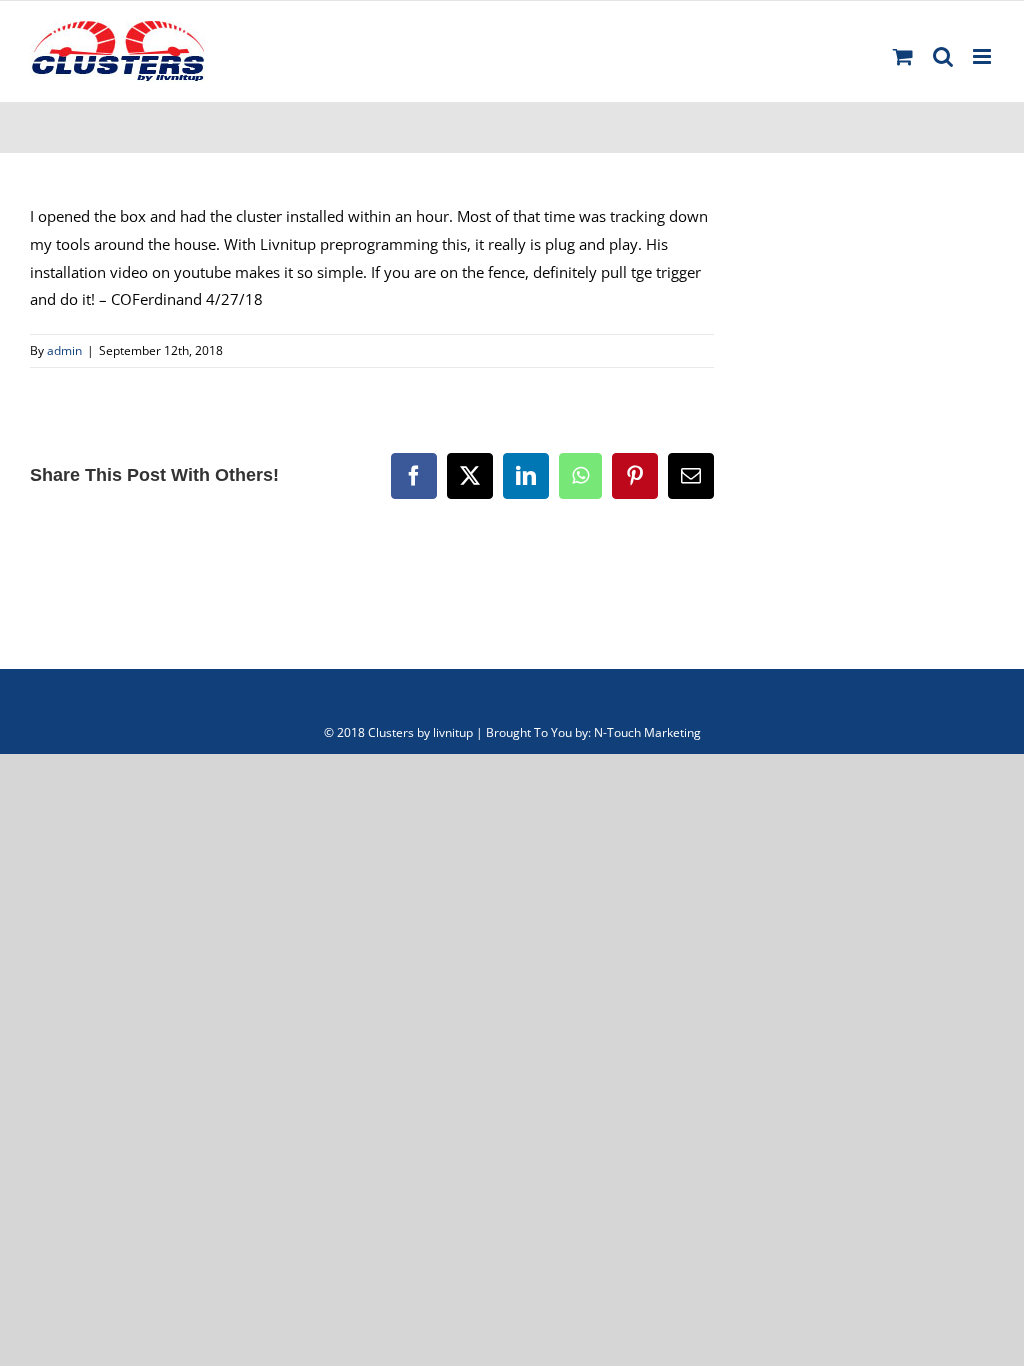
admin (64, 350)
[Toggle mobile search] (943, 56)
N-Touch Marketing (647, 732)
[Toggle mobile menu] (983, 56)
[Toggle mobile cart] (903, 56)
